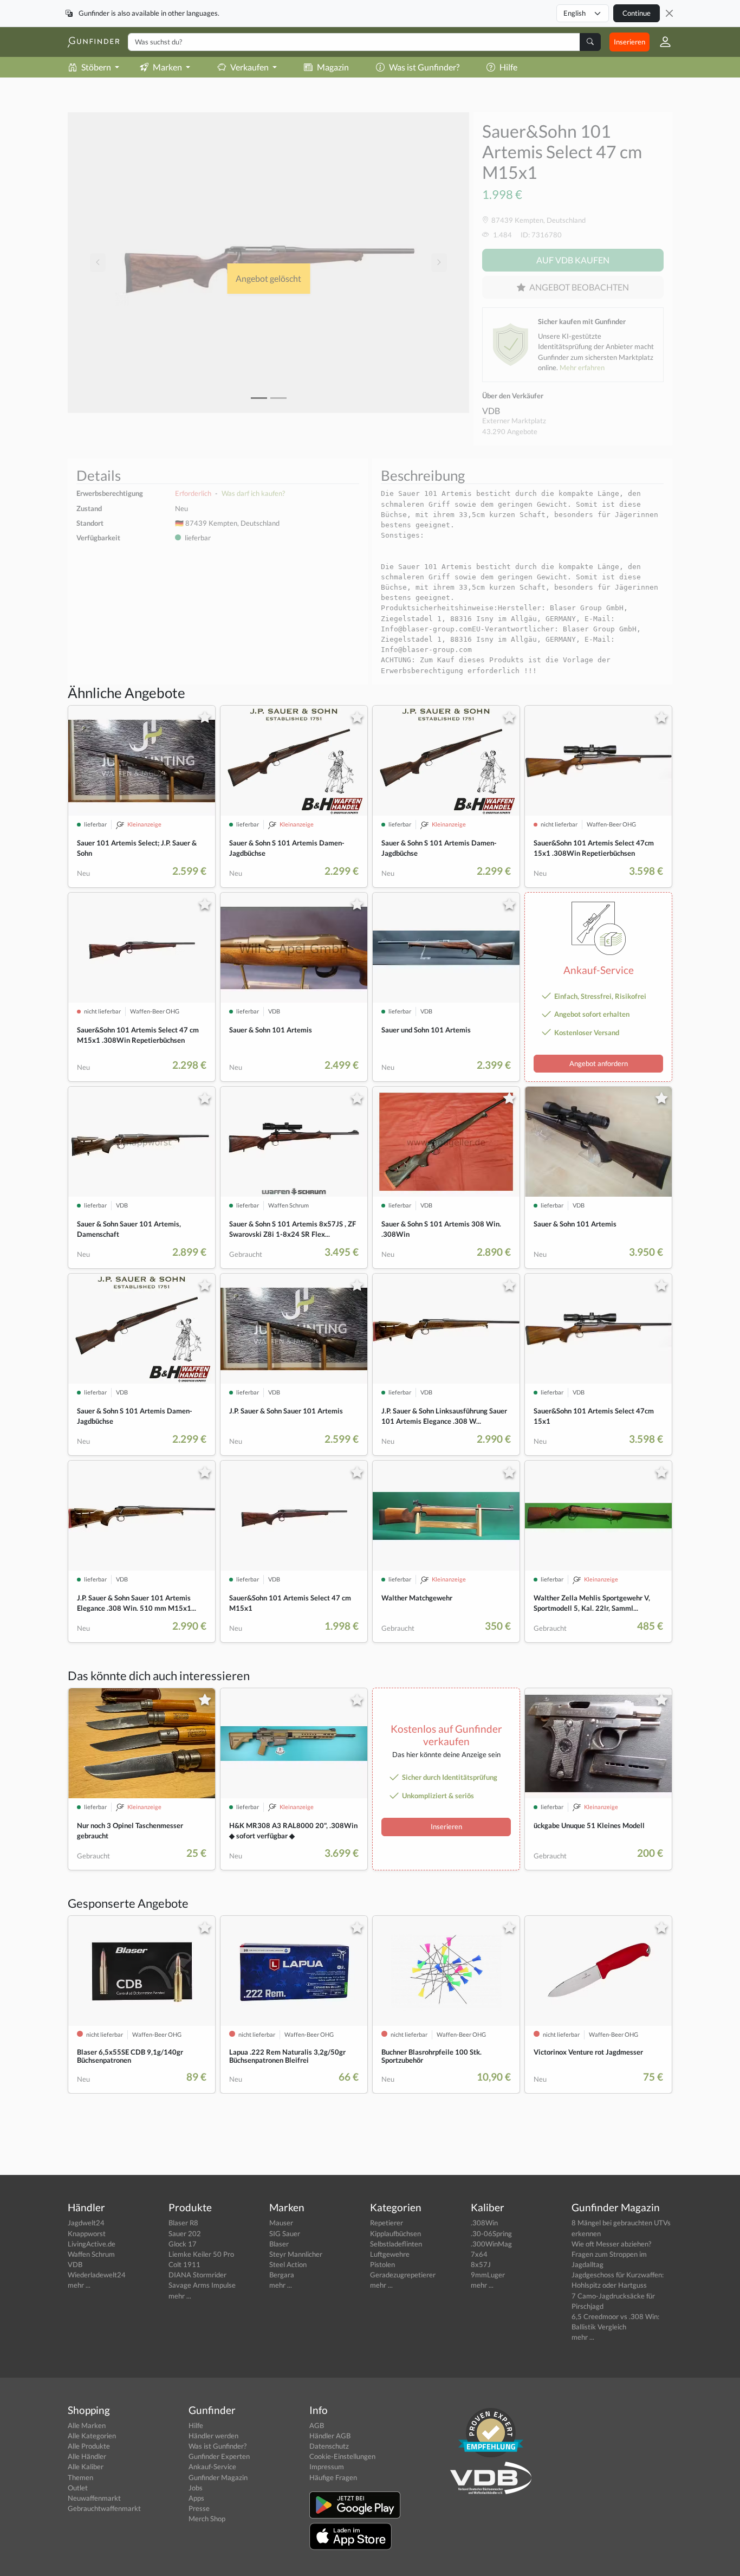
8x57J (481, 2264)
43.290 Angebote (510, 431)
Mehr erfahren (582, 367)
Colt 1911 (184, 2264)
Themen (80, 2477)
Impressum (327, 2467)
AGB (317, 2425)
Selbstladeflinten (396, 2244)
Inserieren (629, 42)
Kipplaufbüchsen (395, 2233)
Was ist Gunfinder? (424, 67)
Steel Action (288, 2264)
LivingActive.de (92, 2244)
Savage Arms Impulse (202, 2285)
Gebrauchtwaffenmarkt (104, 2508)
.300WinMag (491, 2244)
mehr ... (79, 2285)
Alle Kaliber (86, 2467)
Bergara (282, 2275)
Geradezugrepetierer (403, 2275)
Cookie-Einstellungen (342, 2456)
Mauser (281, 2223)
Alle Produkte (89, 2446)
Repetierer (387, 2223)
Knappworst (87, 2233)
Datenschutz (329, 2446)
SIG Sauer (285, 2233)
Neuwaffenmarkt (94, 2498)
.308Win (484, 2223)
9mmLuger (488, 2275)
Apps (196, 2498)
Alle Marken (87, 2425)
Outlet (78, 2488)
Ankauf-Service (212, 2467)
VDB (491, 411)
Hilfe (508, 67)
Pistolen (382, 2264)
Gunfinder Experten (219, 2456)
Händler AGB (330, 2436)
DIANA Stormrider (197, 2275)
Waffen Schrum (91, 2254)
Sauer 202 (185, 2233)
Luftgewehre (390, 2254)
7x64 (479, 2254)
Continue (637, 13)
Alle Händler (87, 2456)
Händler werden (213, 2436)
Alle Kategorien (92, 2436)
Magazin (333, 67)
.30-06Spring (491, 2233)
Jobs (196, 2488)
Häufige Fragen (333, 2477)
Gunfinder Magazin (218, 2477)
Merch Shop (207, 2519)
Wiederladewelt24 (97, 2275)
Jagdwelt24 (86, 2223)
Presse (199, 2508)
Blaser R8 (183, 2223)
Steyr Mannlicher (296, 2254)
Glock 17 (183, 2244)
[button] (661, 42)
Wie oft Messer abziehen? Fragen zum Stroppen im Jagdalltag (611, 2254)
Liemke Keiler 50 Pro (201, 2254)
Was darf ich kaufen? (253, 493)
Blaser (279, 2244)
